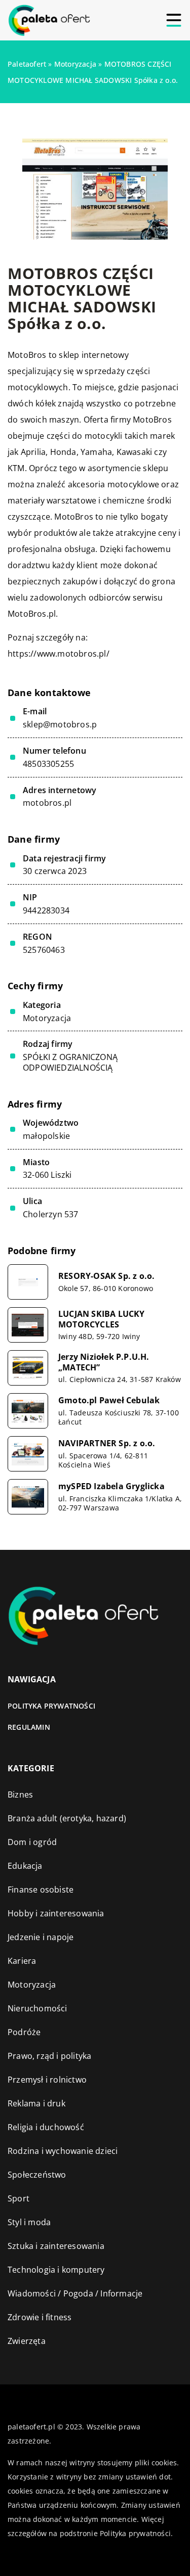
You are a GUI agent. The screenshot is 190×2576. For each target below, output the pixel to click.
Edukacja (25, 1866)
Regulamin (29, 1727)
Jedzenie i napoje (41, 1937)
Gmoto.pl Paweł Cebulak (109, 1400)
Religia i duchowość (46, 2127)
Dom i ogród (32, 1842)
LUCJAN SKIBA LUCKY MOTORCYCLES (102, 1319)
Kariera (22, 1961)
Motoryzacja (47, 1018)
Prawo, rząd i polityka (49, 2056)
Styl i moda (29, 2222)
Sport (18, 2198)
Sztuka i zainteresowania (56, 2246)
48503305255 (48, 764)
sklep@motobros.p (60, 725)
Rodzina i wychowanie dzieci (63, 2151)
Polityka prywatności (51, 1706)
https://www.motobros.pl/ (59, 654)
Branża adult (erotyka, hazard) (67, 1818)
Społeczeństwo (37, 2175)
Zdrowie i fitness (40, 2317)
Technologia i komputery (56, 2270)
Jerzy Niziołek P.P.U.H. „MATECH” (104, 1362)
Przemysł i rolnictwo (47, 2080)
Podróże (24, 2032)
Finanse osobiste (41, 1890)
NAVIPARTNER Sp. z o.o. (107, 1443)
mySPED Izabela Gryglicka (111, 1486)
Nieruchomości (37, 2008)
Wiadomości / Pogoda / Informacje (75, 2293)
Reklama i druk (36, 2103)
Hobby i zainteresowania (56, 1913)
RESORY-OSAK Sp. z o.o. (106, 1276)
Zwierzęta (27, 2341)
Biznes (20, 1795)
